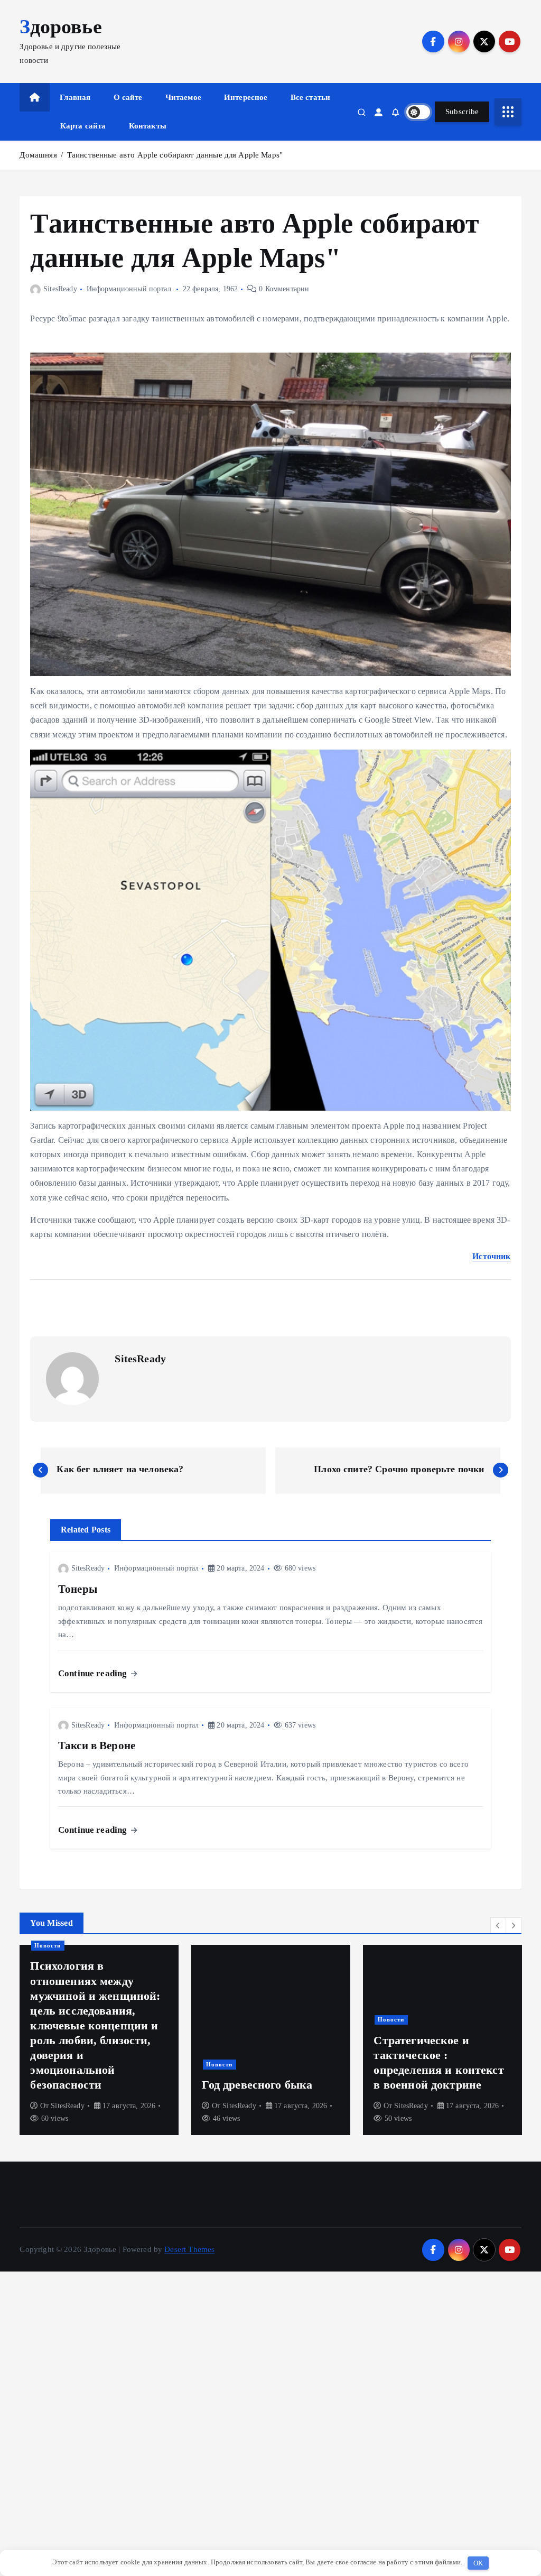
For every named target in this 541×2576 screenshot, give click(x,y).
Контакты (148, 126)
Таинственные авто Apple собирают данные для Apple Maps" (175, 155)
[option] (99, 2040)
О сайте (128, 97)
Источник (491, 1256)
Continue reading (94, 1673)
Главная (75, 97)
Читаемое (183, 97)
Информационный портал (129, 289)
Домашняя (38, 155)
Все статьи (311, 97)
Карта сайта (83, 126)
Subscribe (462, 112)
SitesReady (60, 289)
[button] (498, 1925)
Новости (48, 1945)
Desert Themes (189, 2249)
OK (478, 2563)
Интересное (246, 97)
